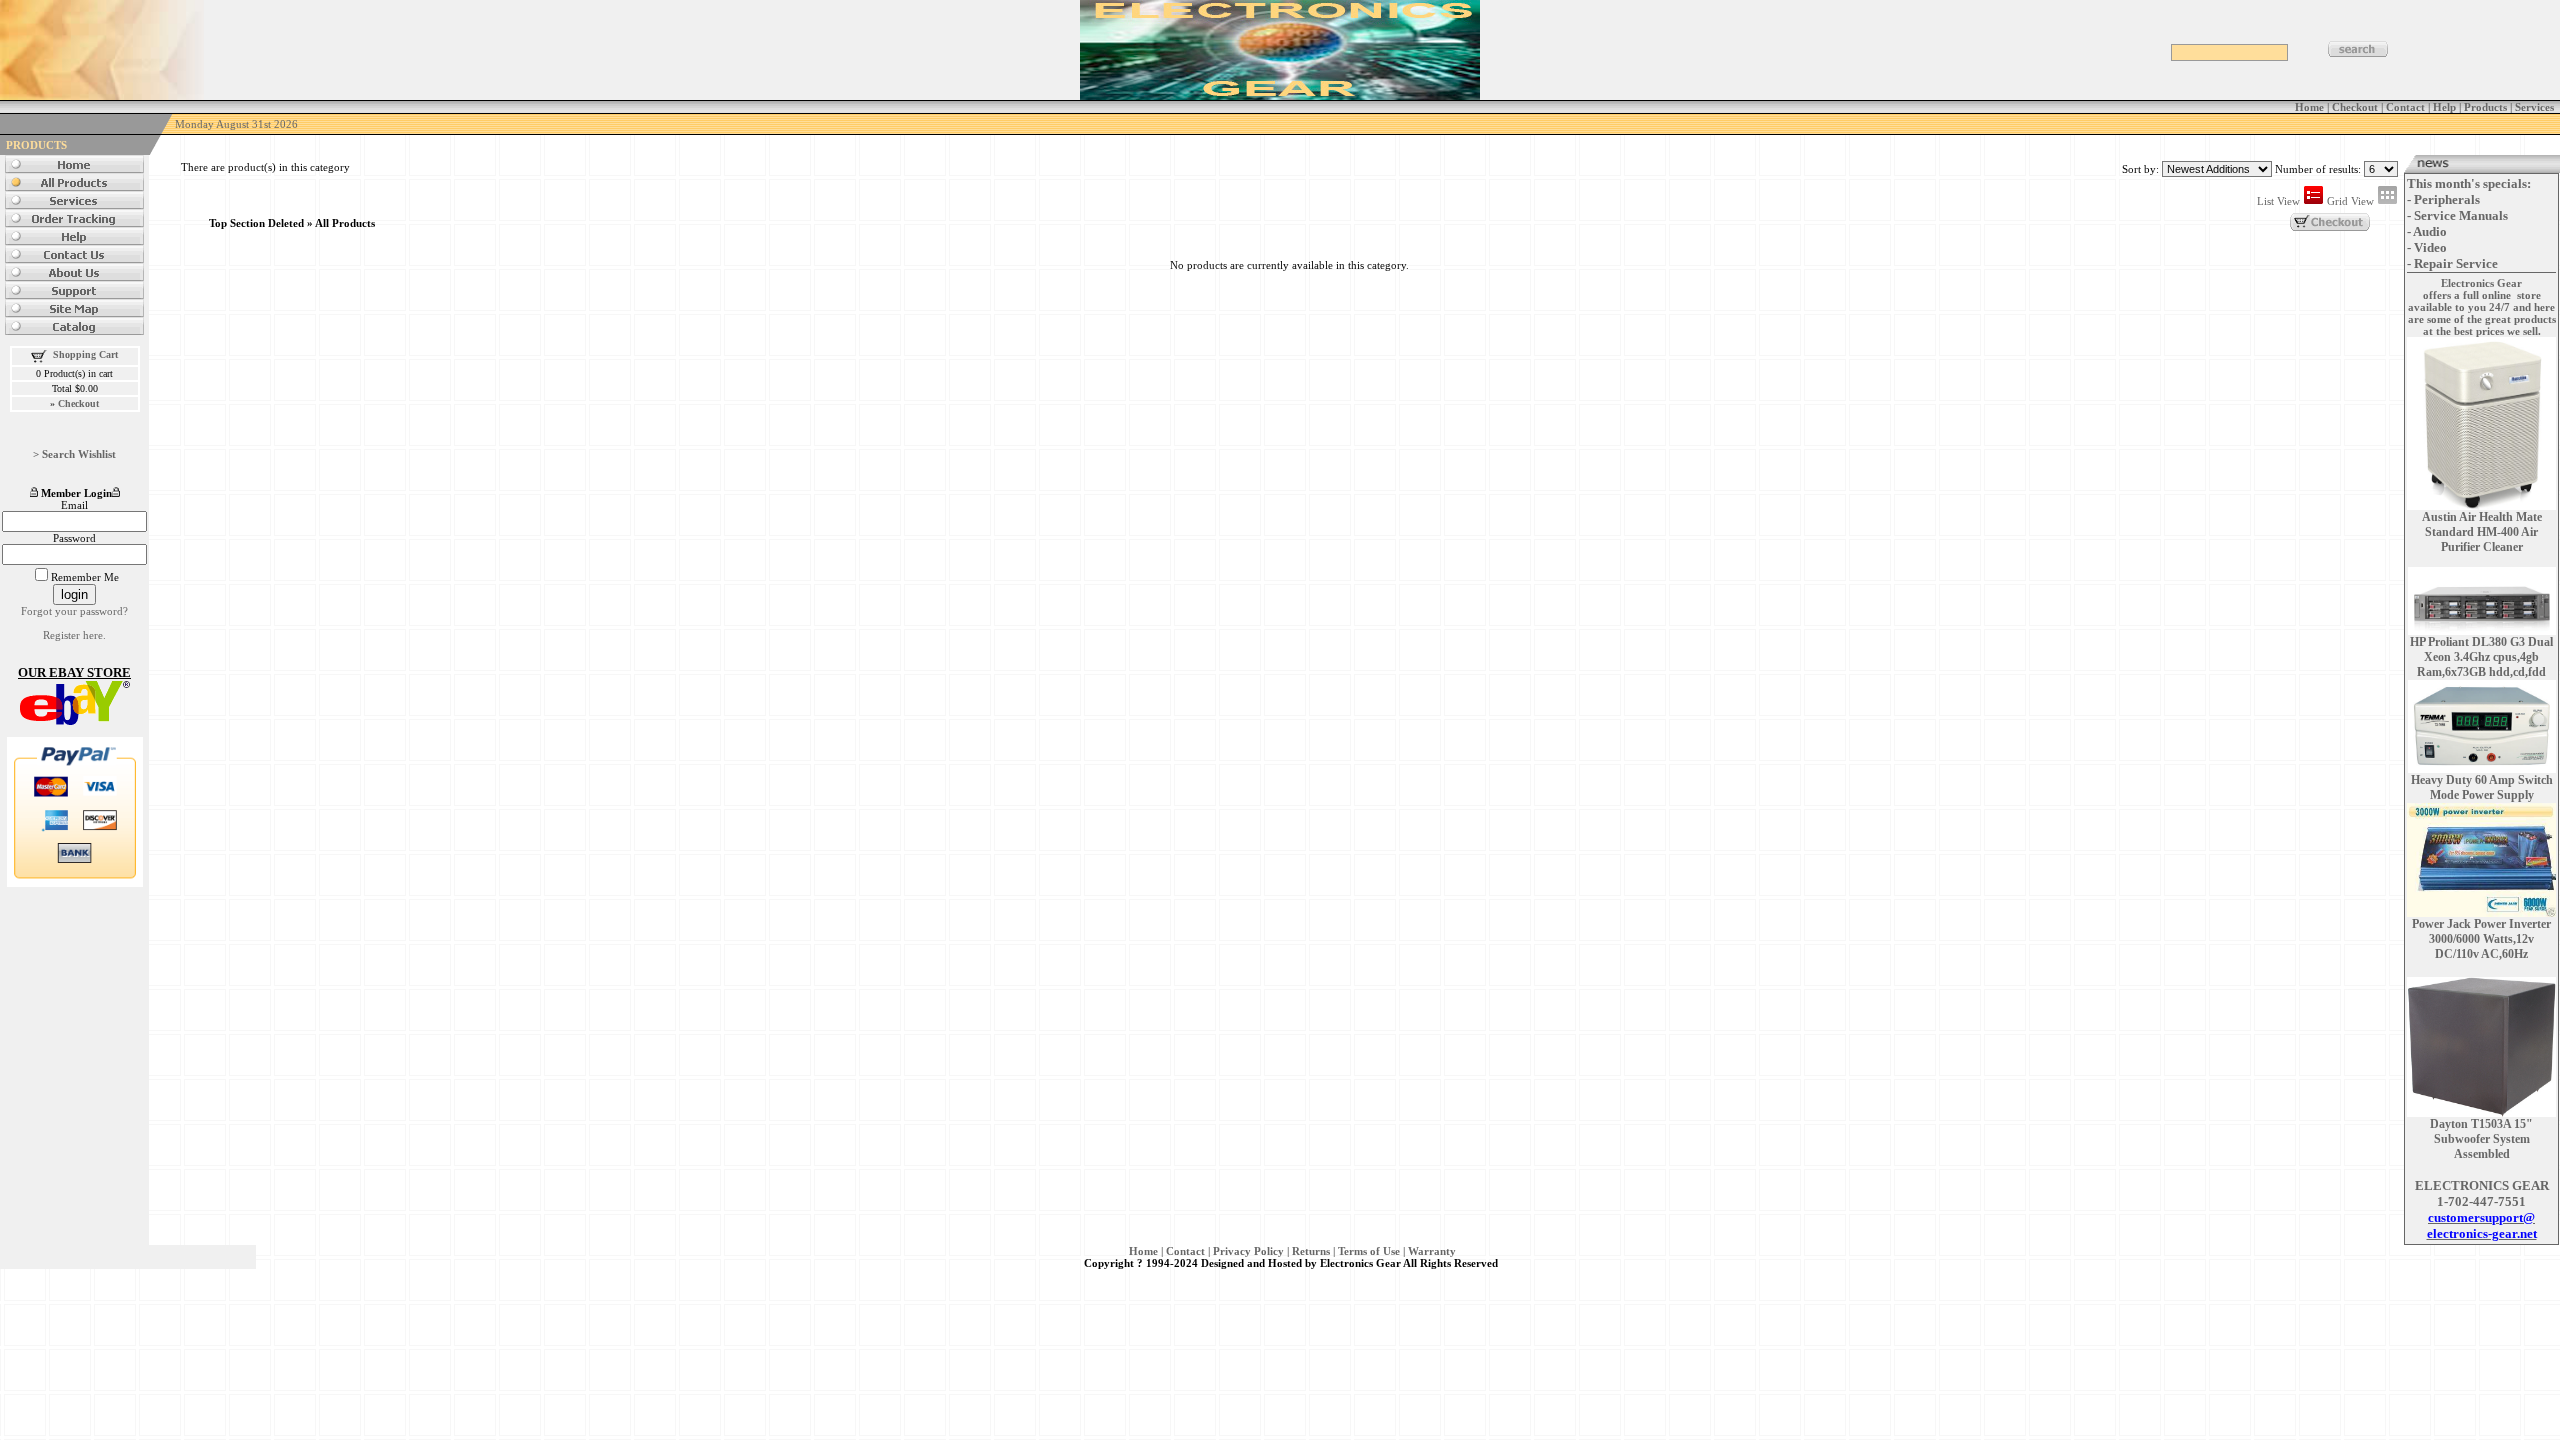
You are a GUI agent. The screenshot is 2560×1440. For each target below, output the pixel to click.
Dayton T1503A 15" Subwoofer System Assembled (2481, 1139)
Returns (1311, 1251)
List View (2280, 201)
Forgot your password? (74, 611)
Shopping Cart (85, 354)
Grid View (2352, 201)
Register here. (74, 635)
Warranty (1432, 1251)
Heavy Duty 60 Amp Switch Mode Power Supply (2482, 787)
